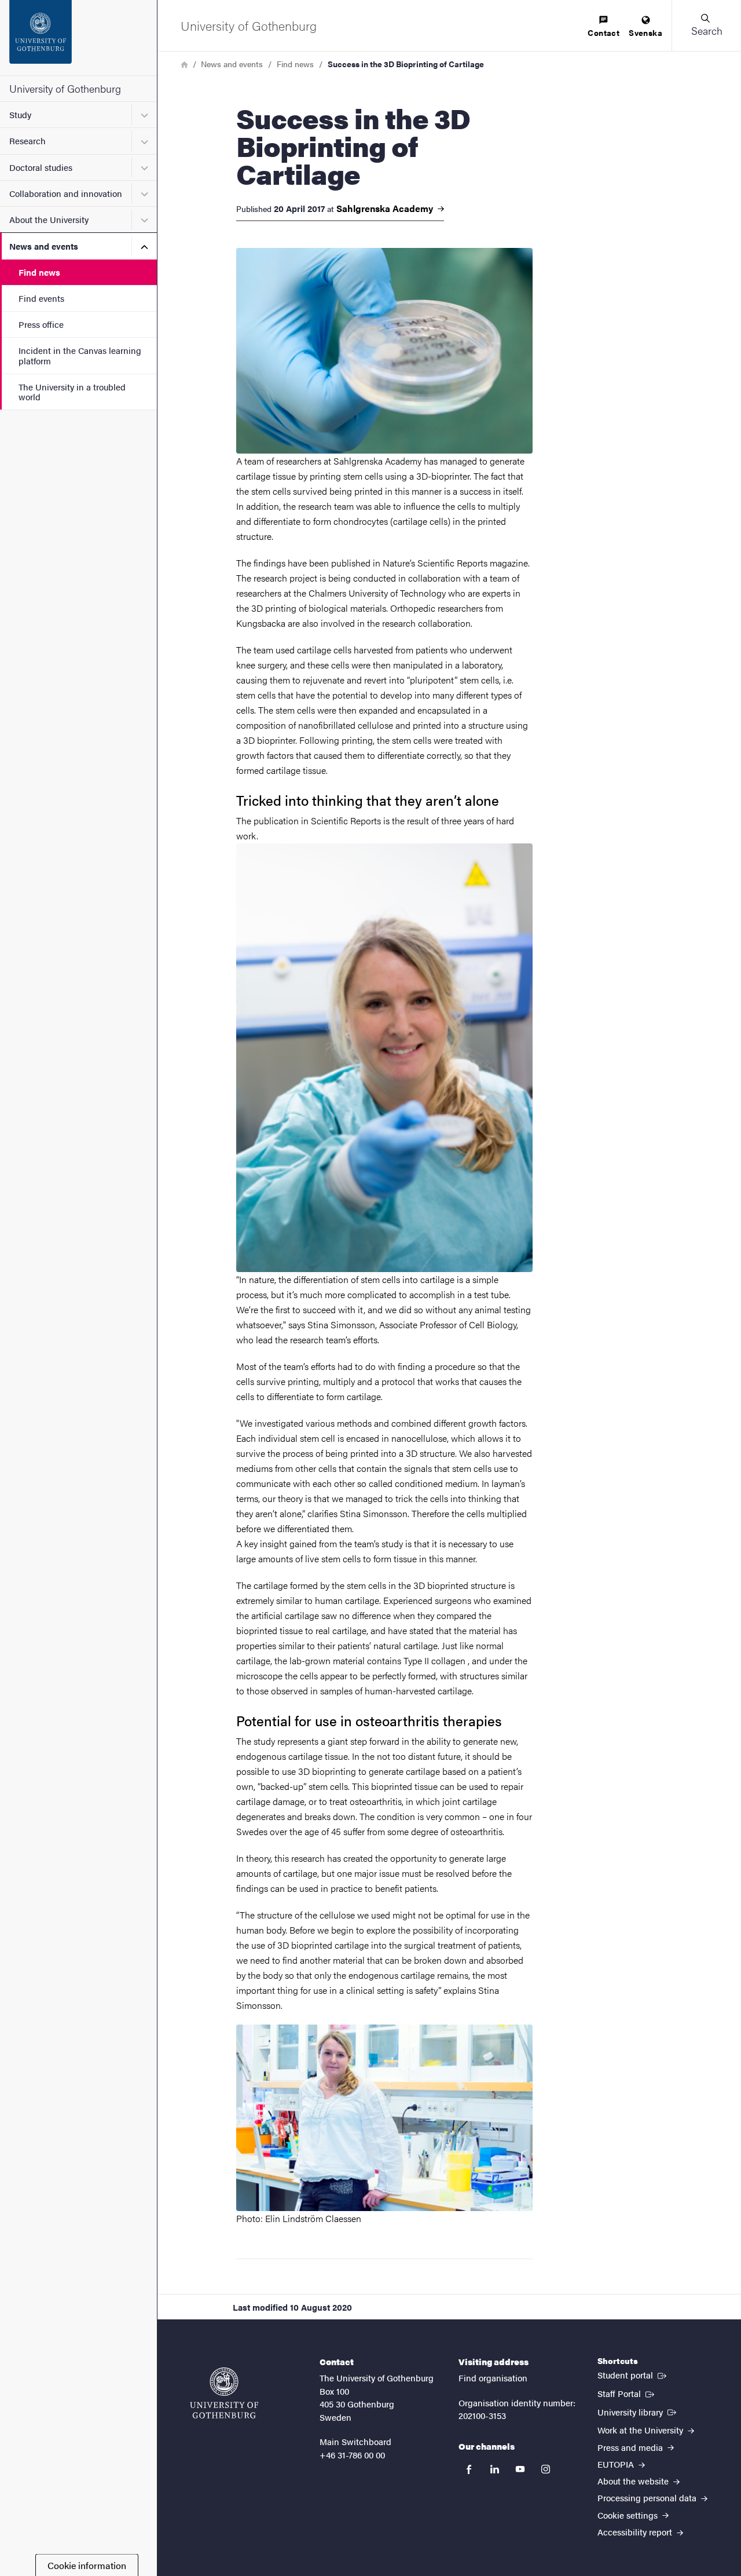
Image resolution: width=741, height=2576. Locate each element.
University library (638, 2411)
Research (27, 140)
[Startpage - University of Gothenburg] (78, 38)
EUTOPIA (617, 2464)
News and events (44, 246)
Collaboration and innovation (66, 193)
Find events (41, 298)
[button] (706, 25)
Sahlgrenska (386, 209)
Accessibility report (636, 2532)
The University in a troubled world (72, 392)
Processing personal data (648, 2498)
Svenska (645, 32)
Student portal (633, 2374)
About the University (49, 219)
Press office (41, 324)
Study (20, 114)
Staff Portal (627, 2393)
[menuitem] (604, 27)
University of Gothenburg (65, 88)
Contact (604, 32)
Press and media (631, 2447)
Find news (39, 272)
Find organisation (493, 2378)
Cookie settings (629, 2515)
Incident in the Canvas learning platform (80, 355)
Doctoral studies (41, 167)
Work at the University (641, 2430)
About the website (634, 2481)
